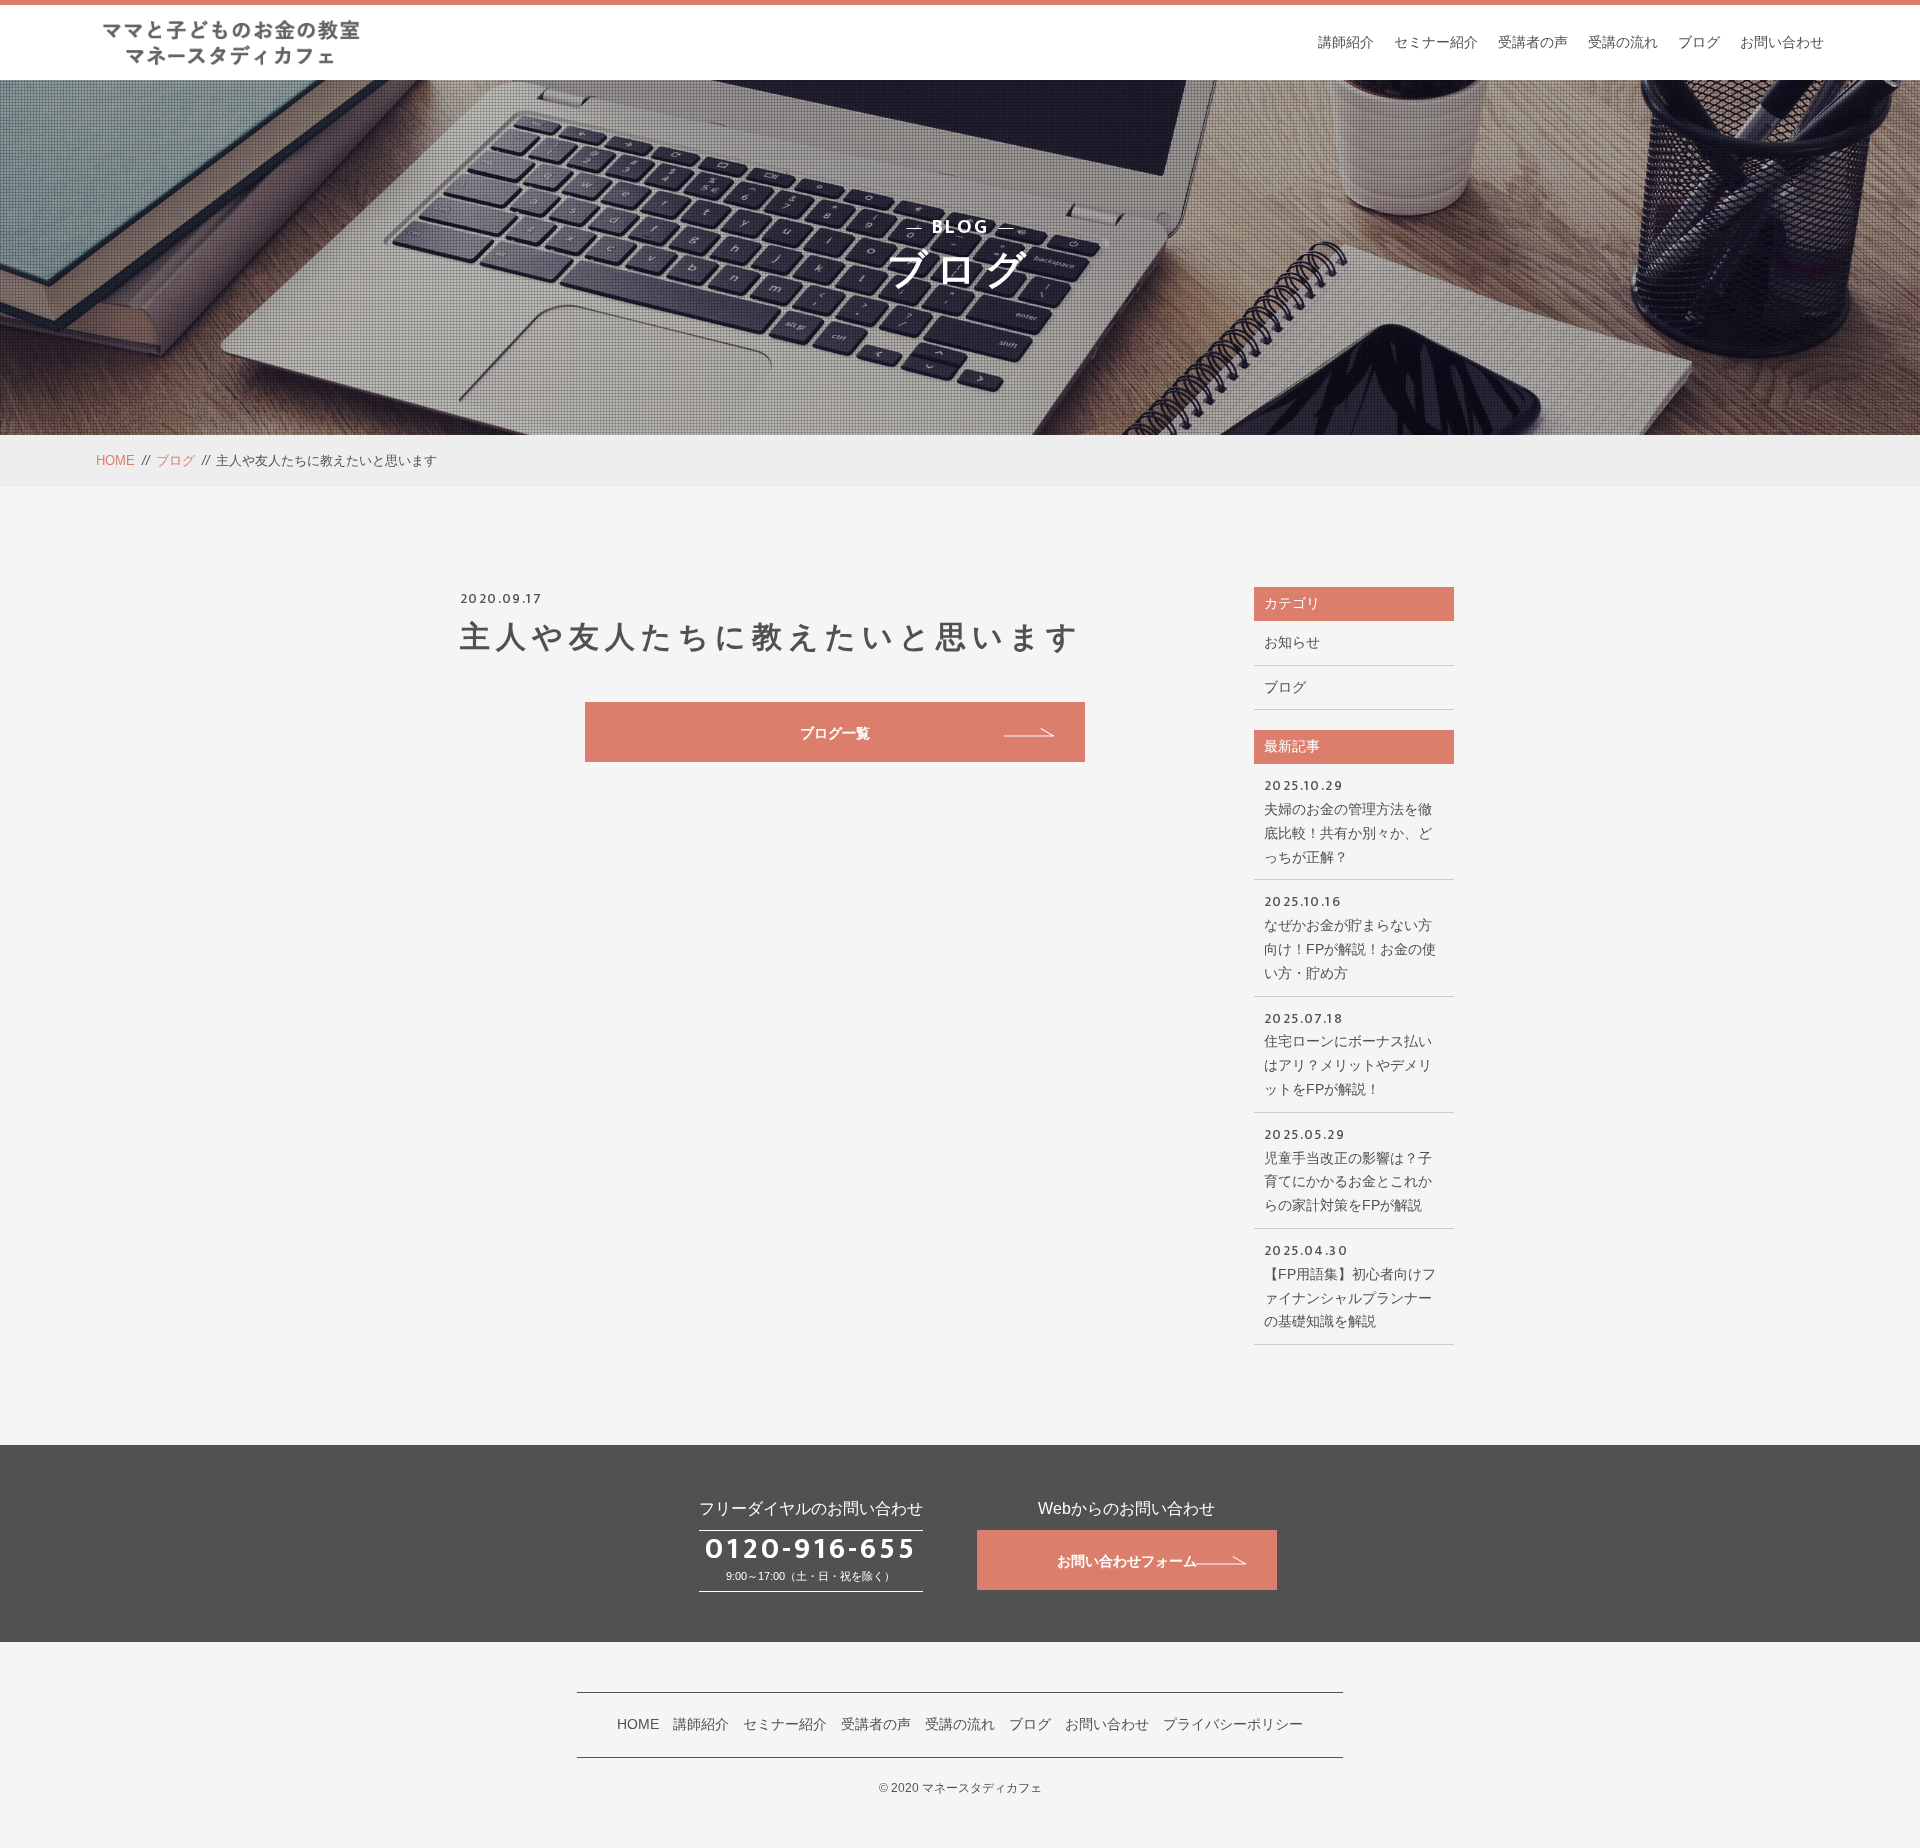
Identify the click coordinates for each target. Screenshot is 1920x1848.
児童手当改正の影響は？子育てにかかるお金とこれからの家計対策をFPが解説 (1348, 1168)
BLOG (960, 227)
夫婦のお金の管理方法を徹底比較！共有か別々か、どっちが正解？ (1348, 819)
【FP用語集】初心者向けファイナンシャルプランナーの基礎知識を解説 (1350, 1284)
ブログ (1699, 42)
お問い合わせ (1782, 42)
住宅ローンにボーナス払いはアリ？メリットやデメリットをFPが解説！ (1348, 1052)
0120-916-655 (811, 1549)
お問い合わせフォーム (1127, 1561)
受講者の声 (1533, 42)
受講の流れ (1623, 42)
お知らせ (1292, 642)
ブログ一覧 (835, 733)
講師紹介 (1346, 42)
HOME (115, 460)
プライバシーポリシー (1233, 1724)
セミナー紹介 (1436, 42)
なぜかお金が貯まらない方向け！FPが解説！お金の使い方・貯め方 (1350, 935)
